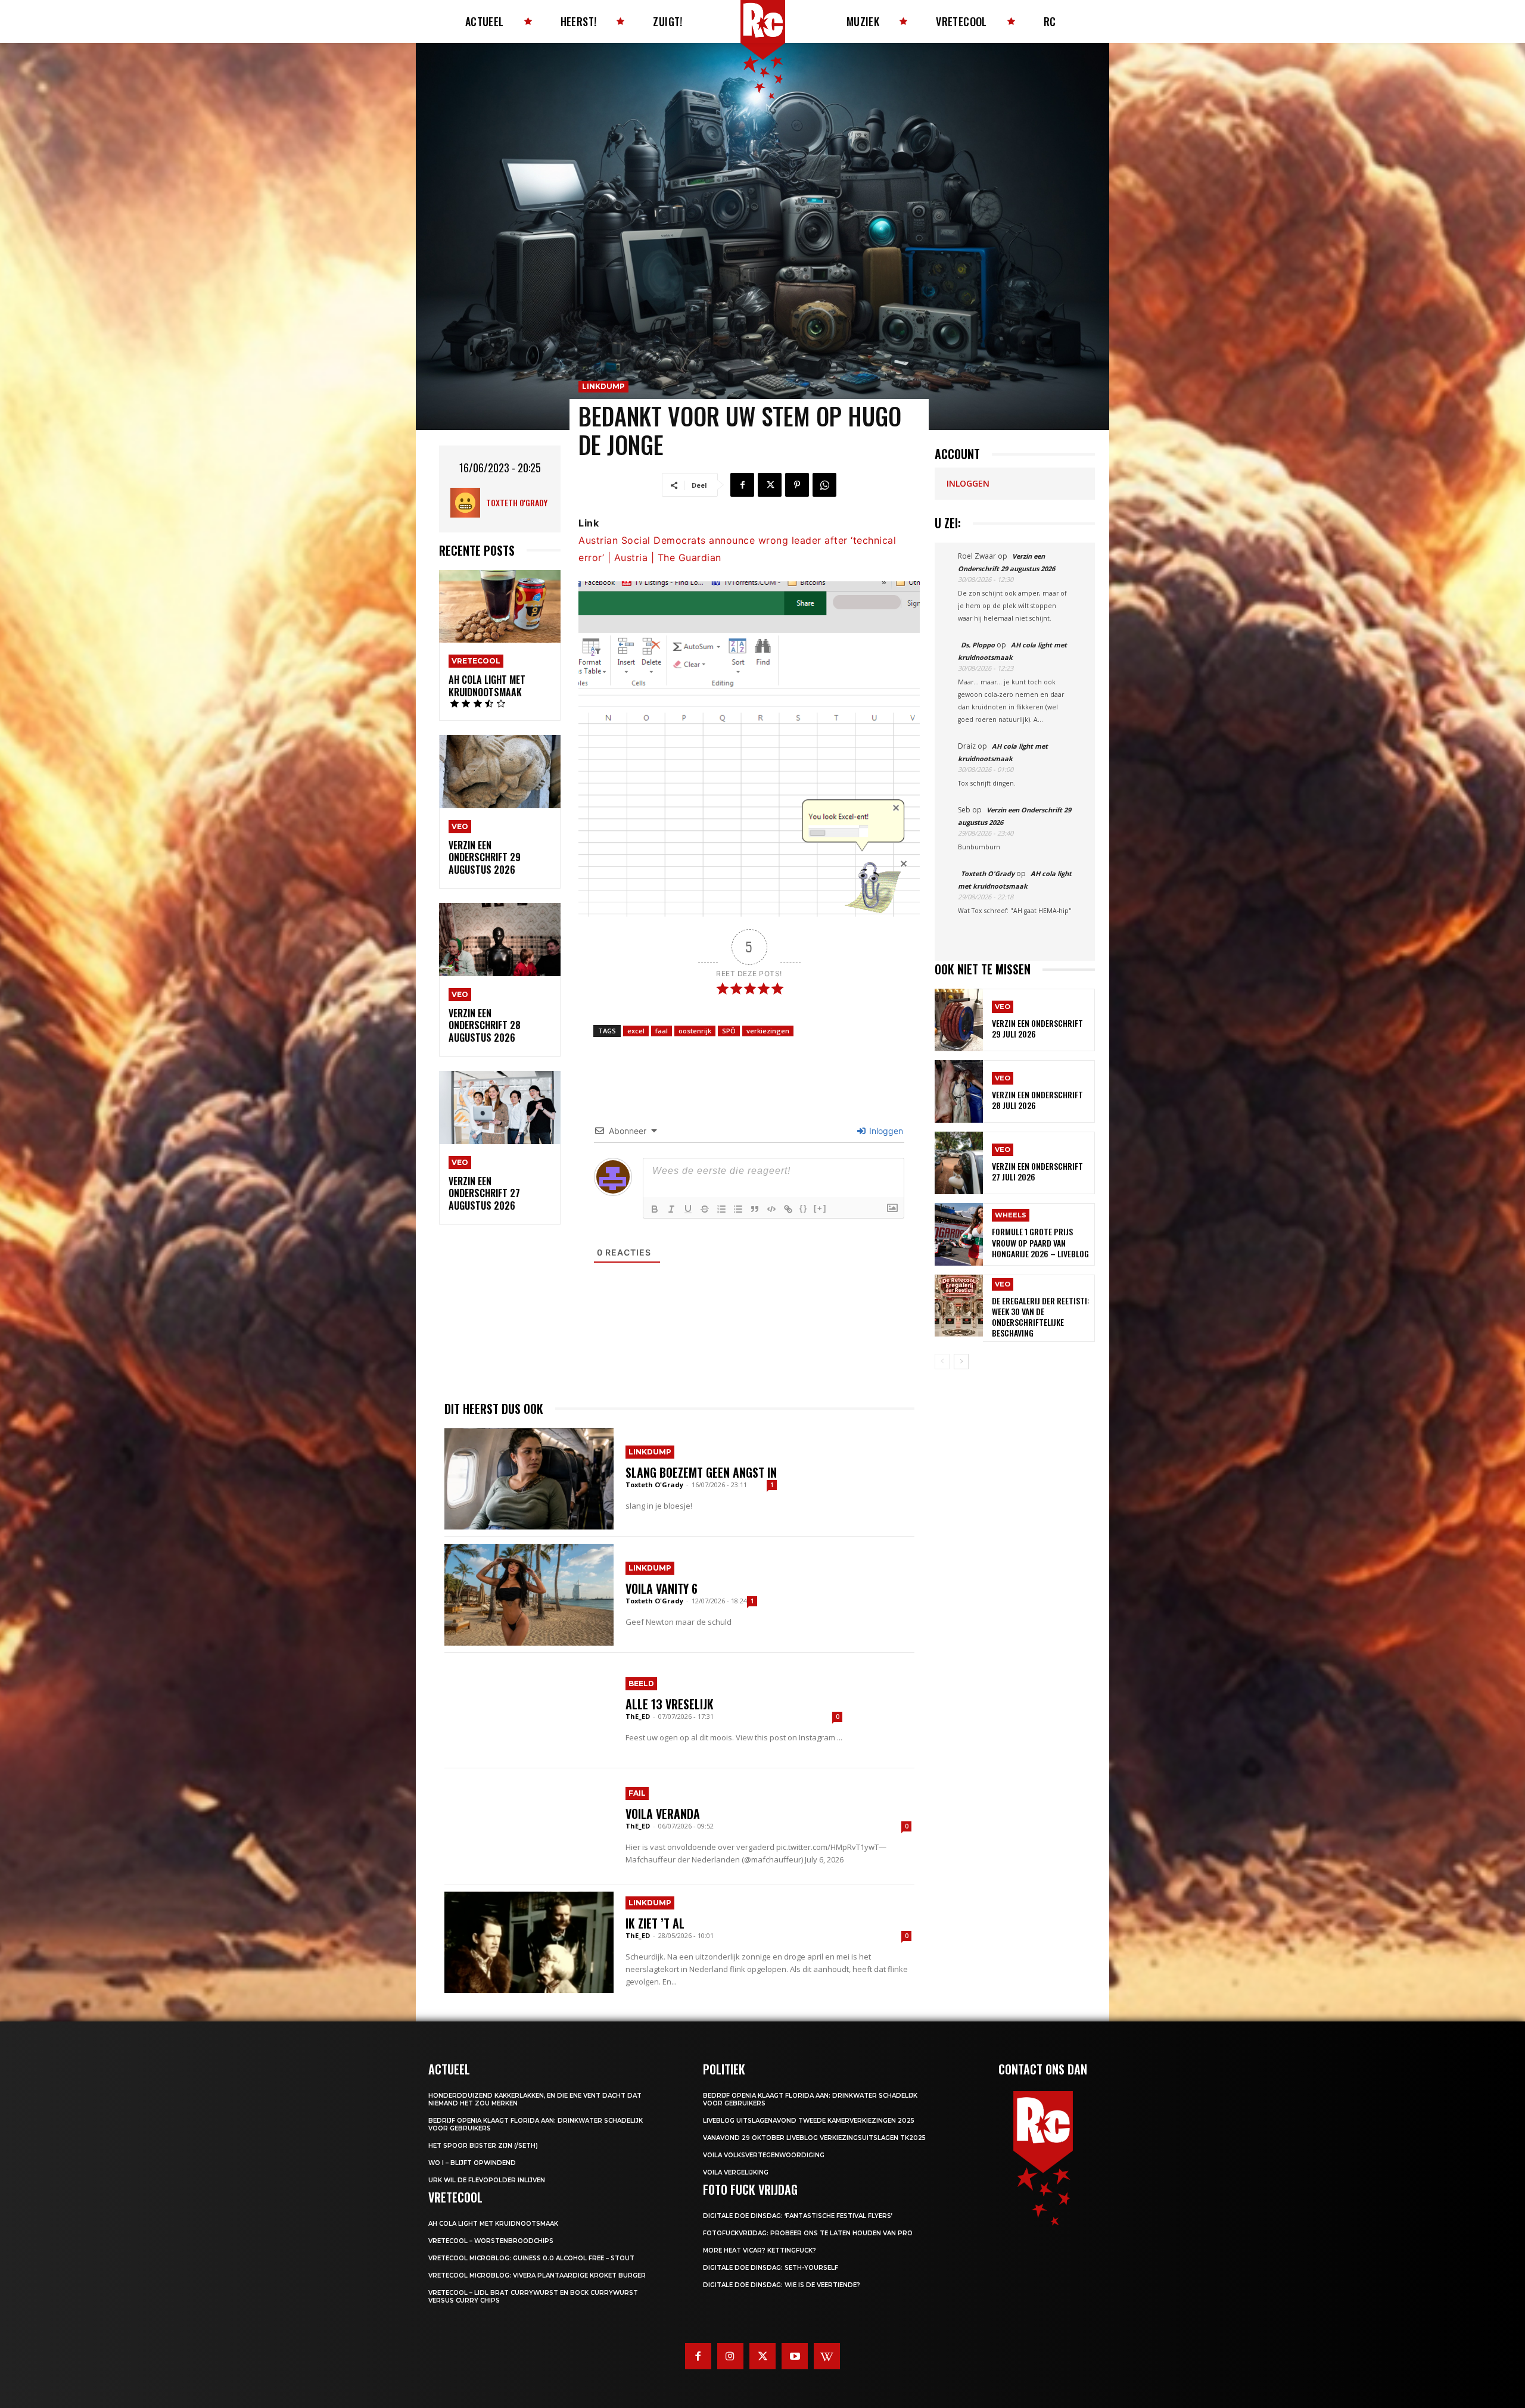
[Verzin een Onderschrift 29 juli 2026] (959, 1020)
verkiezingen (768, 1031)
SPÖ (729, 1031)
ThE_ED (638, 1716)
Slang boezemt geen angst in (701, 1472)
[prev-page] (942, 1362)
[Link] (788, 1209)
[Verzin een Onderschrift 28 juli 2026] (959, 1091)
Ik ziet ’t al (655, 1923)
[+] (820, 1208)
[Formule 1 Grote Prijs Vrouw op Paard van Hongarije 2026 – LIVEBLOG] (959, 1234)
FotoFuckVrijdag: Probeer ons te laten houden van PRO (808, 2233)
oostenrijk (695, 1031)
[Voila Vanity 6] (529, 1594)
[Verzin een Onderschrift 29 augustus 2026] (500, 772)
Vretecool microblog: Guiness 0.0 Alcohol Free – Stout (531, 2258)
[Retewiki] (827, 2356)
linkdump (603, 386)
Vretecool (476, 661)
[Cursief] (671, 1209)
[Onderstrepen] (688, 1209)
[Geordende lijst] (721, 1209)
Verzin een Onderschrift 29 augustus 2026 (485, 858)
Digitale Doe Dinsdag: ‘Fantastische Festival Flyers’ (798, 2216)
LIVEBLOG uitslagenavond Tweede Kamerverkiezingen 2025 (809, 2121)
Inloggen (885, 1131)
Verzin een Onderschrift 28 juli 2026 (1037, 1100)
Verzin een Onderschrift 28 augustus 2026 (485, 1026)
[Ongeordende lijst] (738, 1209)
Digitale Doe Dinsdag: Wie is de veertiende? (782, 2285)
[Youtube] (795, 2356)
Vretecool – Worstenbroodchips (491, 2241)
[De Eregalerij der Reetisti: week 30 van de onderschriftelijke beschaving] (959, 1306)
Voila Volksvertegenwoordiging (764, 2155)
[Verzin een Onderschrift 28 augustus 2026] (500, 940)
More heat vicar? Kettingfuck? (760, 2250)
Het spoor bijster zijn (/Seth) (483, 2146)
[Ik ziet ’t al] (529, 1942)
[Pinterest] (797, 485)
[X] (770, 485)
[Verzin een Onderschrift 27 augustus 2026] (500, 1108)
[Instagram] (730, 2356)
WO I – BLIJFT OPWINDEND (472, 2163)
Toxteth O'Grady (517, 502)
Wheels (1011, 1215)
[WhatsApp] (824, 485)
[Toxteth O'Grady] (468, 503)
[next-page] (961, 1362)
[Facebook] (742, 485)
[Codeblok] (771, 1209)
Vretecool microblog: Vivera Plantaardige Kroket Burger (537, 2275)
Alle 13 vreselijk (670, 1704)
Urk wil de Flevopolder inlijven (487, 2180)
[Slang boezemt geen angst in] (529, 1479)
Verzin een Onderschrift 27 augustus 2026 (484, 1194)
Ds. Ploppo (978, 645)
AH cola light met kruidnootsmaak (487, 686)
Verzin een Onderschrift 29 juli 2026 (1037, 1028)
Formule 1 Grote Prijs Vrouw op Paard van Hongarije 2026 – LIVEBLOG (1040, 1242)
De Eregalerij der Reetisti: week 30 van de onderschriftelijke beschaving (1041, 1317)
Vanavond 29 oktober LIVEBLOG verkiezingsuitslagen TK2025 (814, 2138)
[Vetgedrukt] (655, 1209)
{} (804, 1208)
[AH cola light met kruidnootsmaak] (500, 607)
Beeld (641, 1683)
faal (662, 1031)
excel (636, 1031)
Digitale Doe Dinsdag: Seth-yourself (771, 2268)
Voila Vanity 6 (662, 1588)
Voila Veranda (663, 1814)
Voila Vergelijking (736, 2172)
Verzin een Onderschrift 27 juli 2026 (1037, 1171)
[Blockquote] (755, 1209)
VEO (460, 826)
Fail (637, 1793)
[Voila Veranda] (529, 1826)
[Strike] (705, 1209)
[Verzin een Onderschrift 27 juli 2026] (959, 1163)
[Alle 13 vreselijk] (529, 1711)
